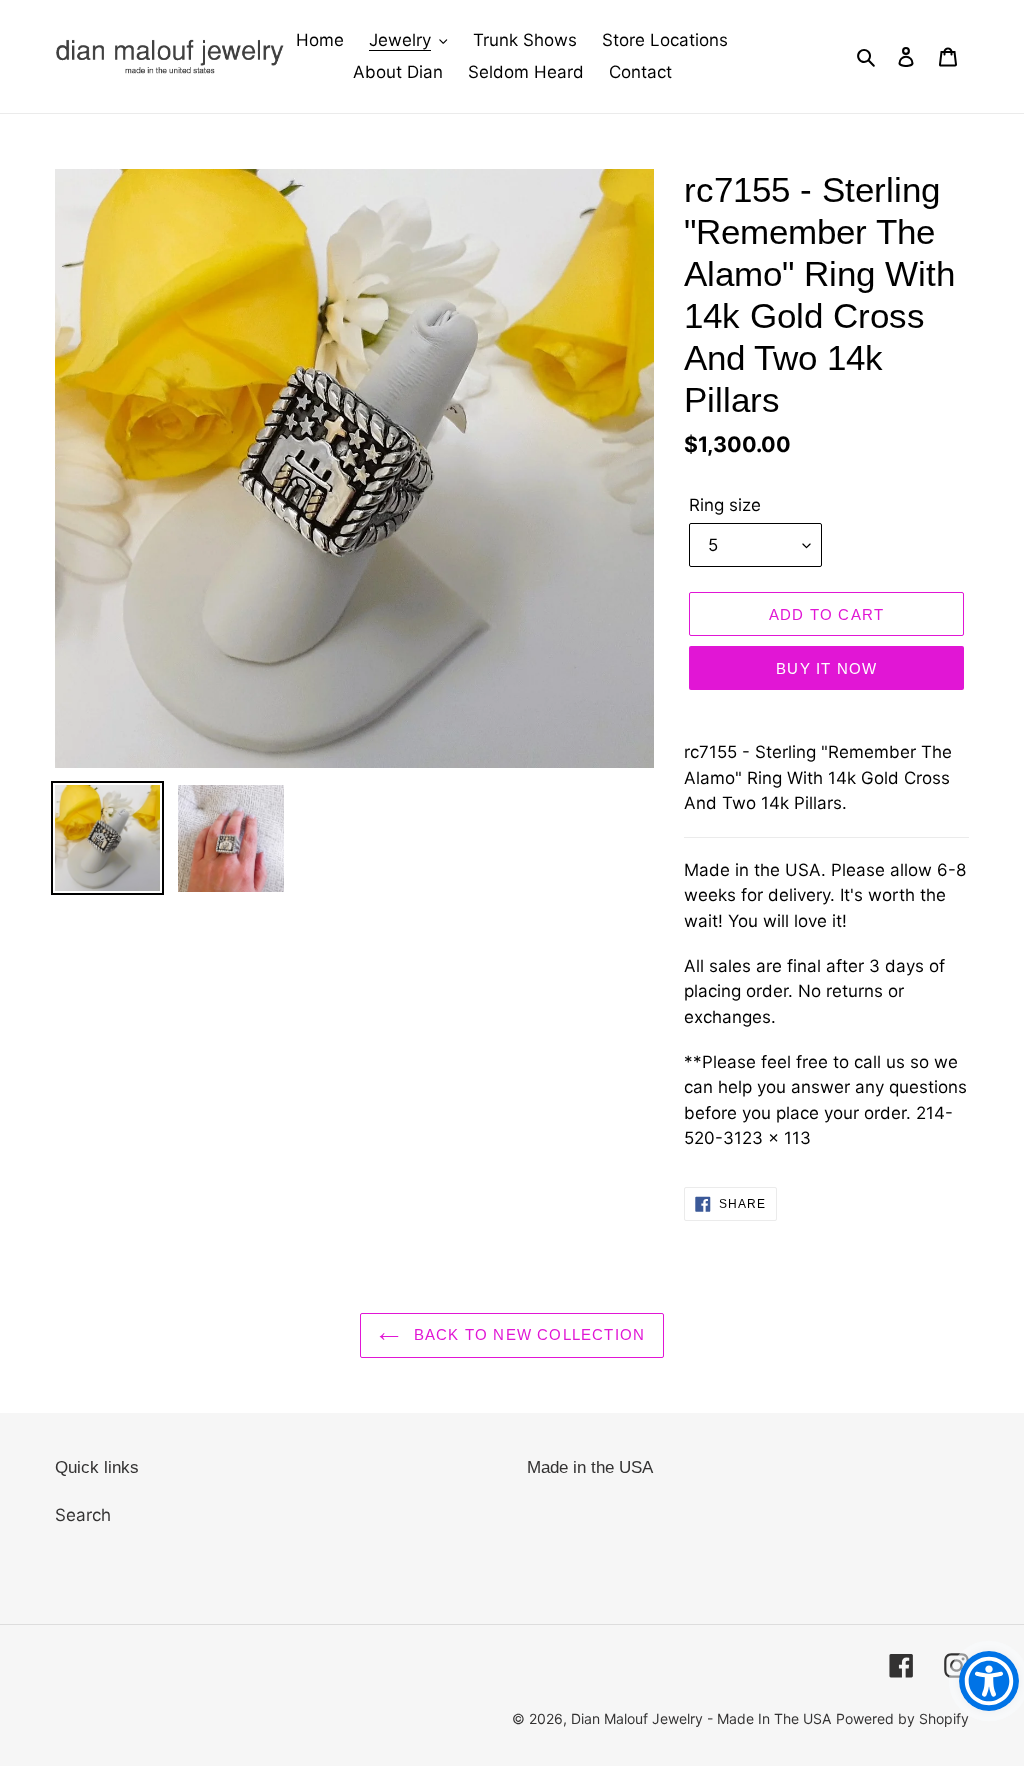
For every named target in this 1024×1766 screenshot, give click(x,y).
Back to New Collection (527, 1334)
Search (83, 1515)
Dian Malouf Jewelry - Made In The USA (701, 1718)
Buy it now (826, 668)
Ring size (725, 505)
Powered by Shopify (902, 1718)
